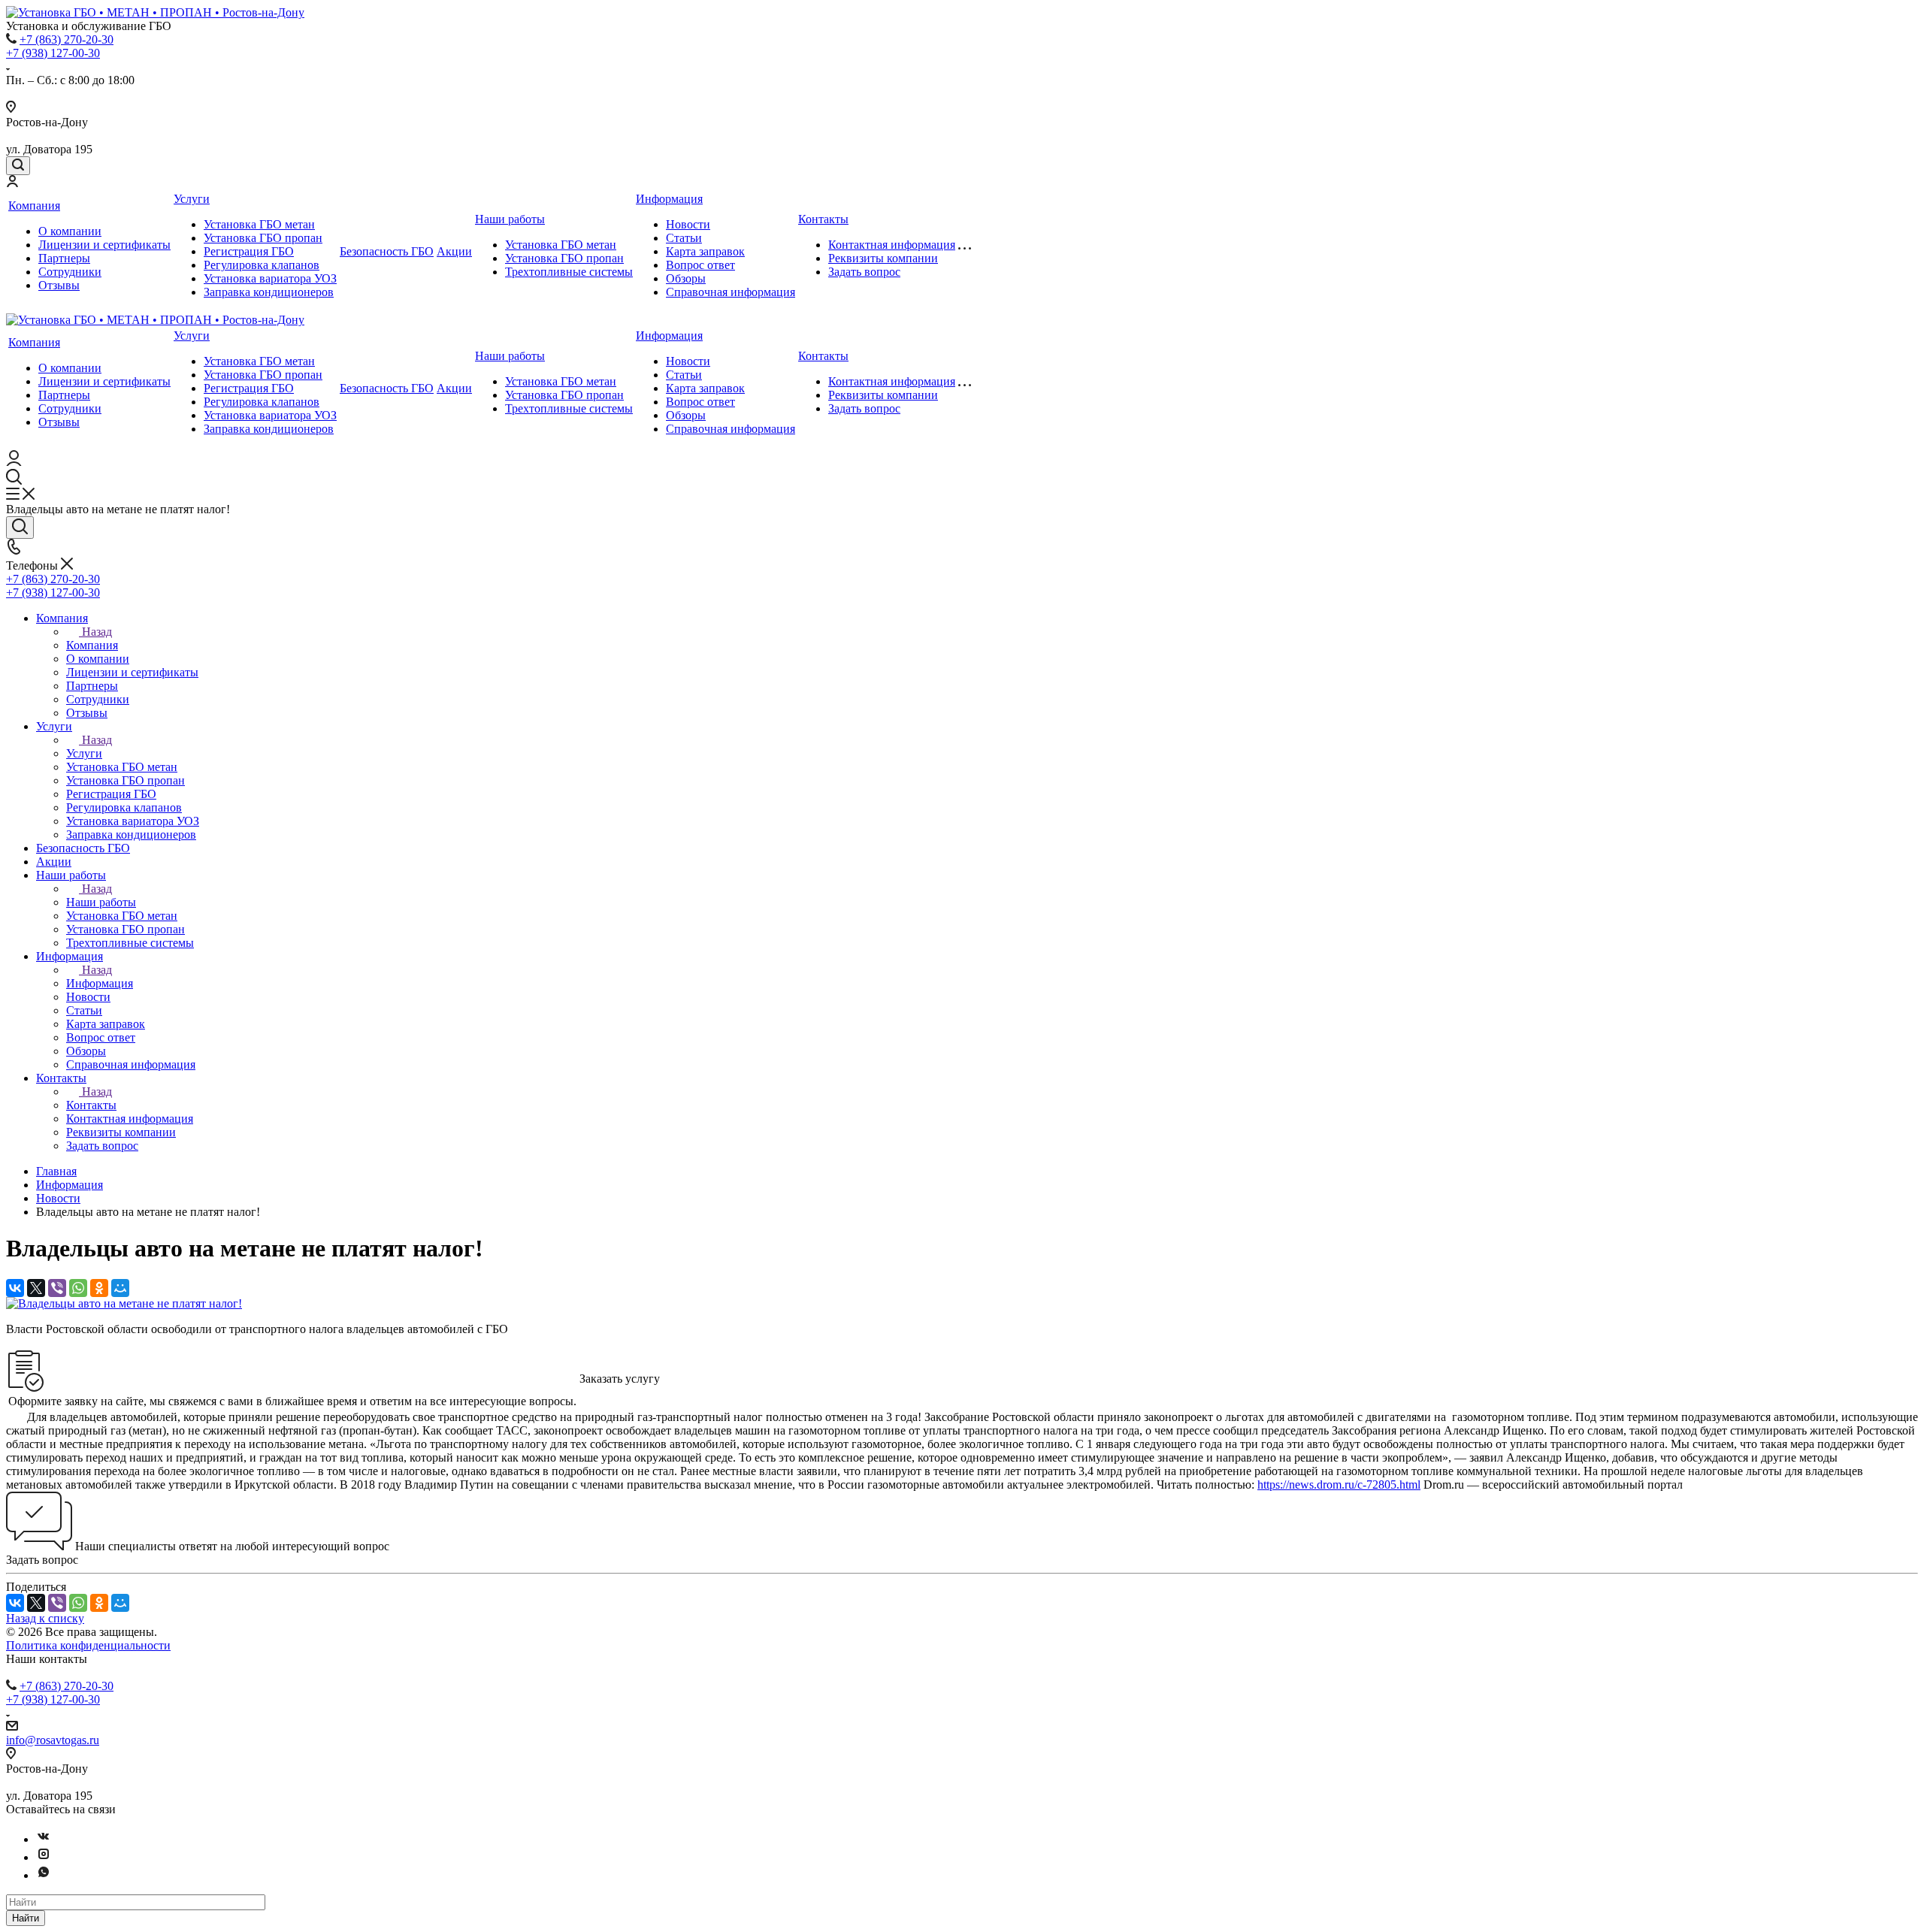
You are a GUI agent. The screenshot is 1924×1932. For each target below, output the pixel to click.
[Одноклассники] (99, 1288)
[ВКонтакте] (15, 1288)
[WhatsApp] (78, 1288)
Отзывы (59, 285)
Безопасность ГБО (387, 251)
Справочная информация (731, 292)
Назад (97, 632)
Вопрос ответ (700, 265)
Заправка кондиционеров (269, 292)
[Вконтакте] (44, 1839)
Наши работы (510, 219)
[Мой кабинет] (12, 183)
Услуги (192, 199)
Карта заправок (705, 251)
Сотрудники (70, 272)
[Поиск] (18, 166)
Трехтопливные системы (569, 272)
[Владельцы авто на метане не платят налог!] (124, 1303)
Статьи (684, 238)
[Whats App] (44, 1875)
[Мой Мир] (120, 1288)
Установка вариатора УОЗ (270, 278)
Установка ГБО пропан (263, 238)
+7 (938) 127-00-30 (53, 53)
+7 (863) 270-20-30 (67, 39)
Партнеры (64, 258)
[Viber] (57, 1288)
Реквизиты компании (883, 258)
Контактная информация (892, 245)
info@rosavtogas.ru (53, 1740)
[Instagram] (44, 1857)
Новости (688, 224)
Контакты (823, 219)
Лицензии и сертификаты (104, 245)
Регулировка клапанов (262, 265)
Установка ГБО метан (259, 224)
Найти (26, 1918)
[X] (36, 1288)
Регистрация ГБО (249, 251)
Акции (454, 251)
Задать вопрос (864, 272)
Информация (669, 199)
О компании (70, 231)
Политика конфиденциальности (88, 1645)
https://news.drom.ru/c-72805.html (1339, 1485)
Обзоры (686, 278)
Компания (34, 206)
